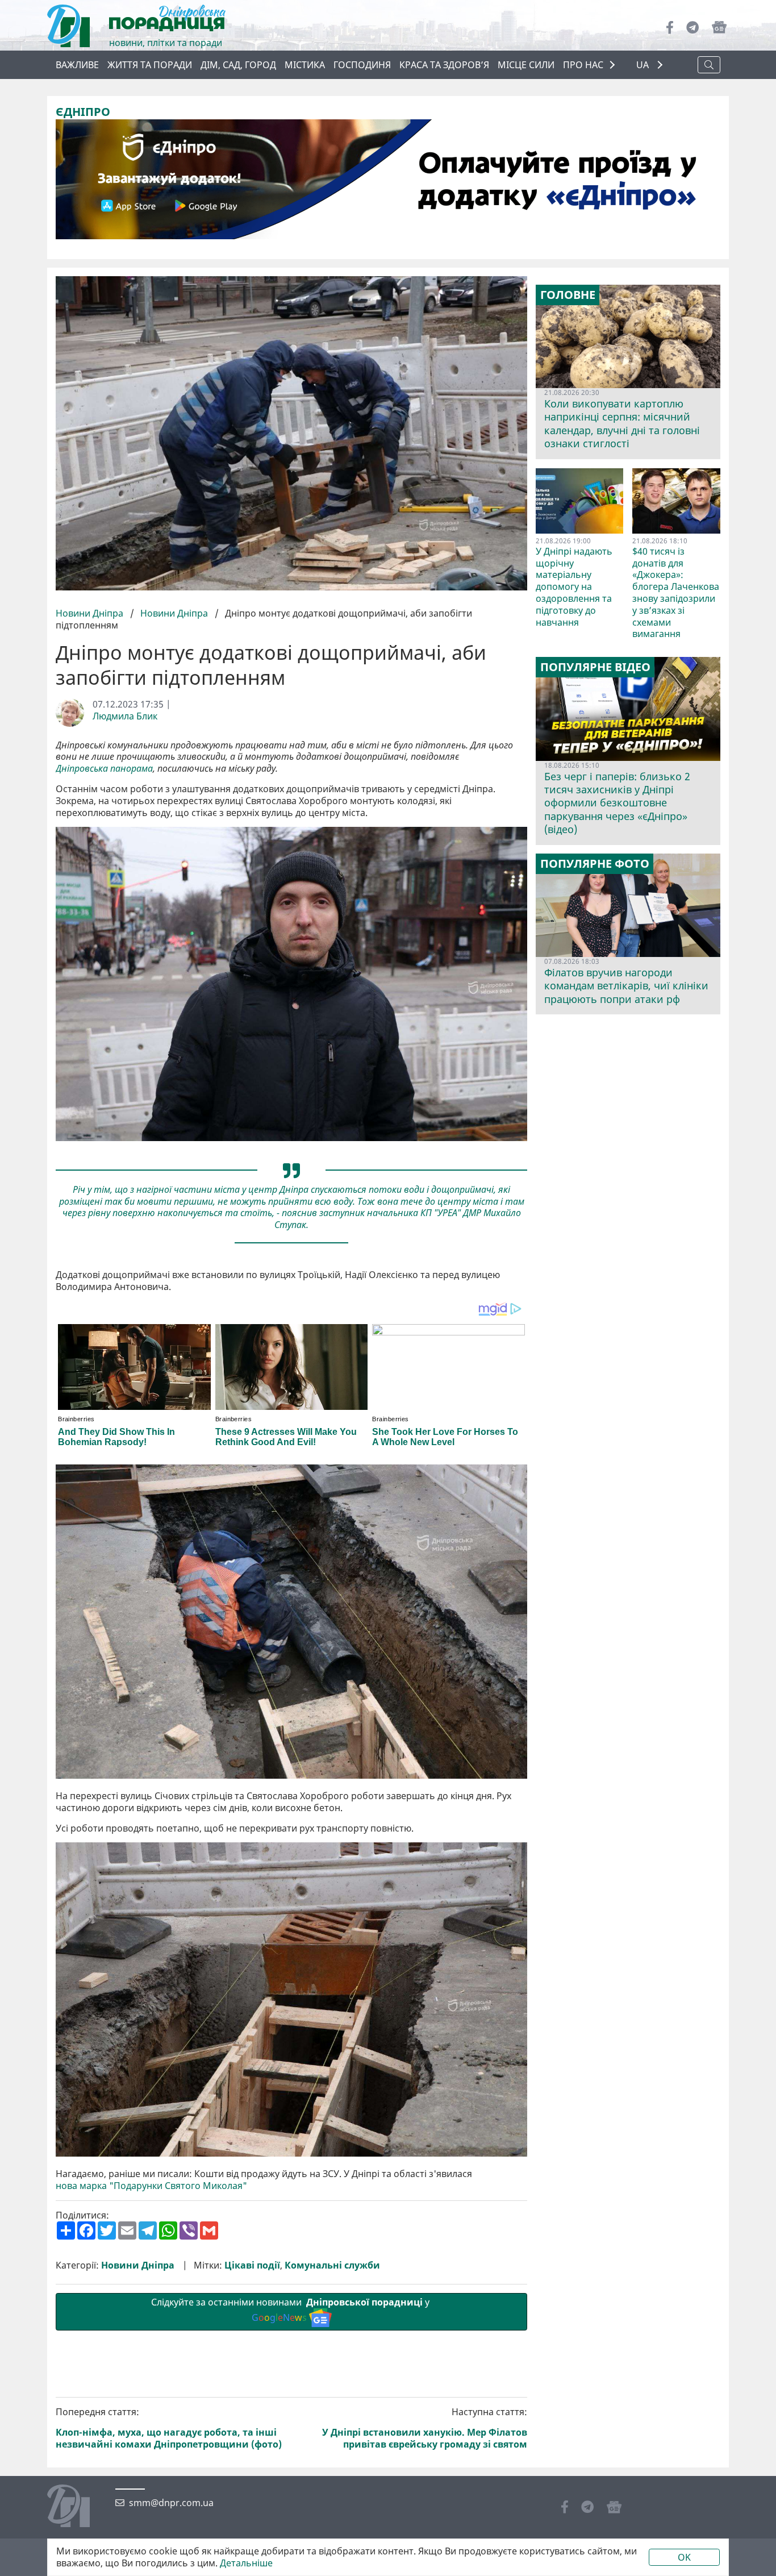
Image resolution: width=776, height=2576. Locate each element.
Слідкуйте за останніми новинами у (291, 2310)
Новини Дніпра (91, 613)
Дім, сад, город (238, 65)
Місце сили (526, 65)
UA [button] (644, 65)
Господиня (362, 65)
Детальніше (246, 2563)
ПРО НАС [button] (583, 65)
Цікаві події (252, 2265)
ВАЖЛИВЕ (77, 65)
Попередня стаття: (169, 2428)
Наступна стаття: (425, 2428)
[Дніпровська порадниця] (77, 2507)
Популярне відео (595, 667)
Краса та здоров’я (444, 65)
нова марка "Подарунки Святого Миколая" (151, 2186)
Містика (305, 65)
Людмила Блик (125, 716)
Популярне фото (595, 864)
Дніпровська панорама (104, 769)
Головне (568, 295)
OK (684, 2557)
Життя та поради (150, 65)
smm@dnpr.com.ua (171, 2503)
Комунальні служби (332, 2265)
